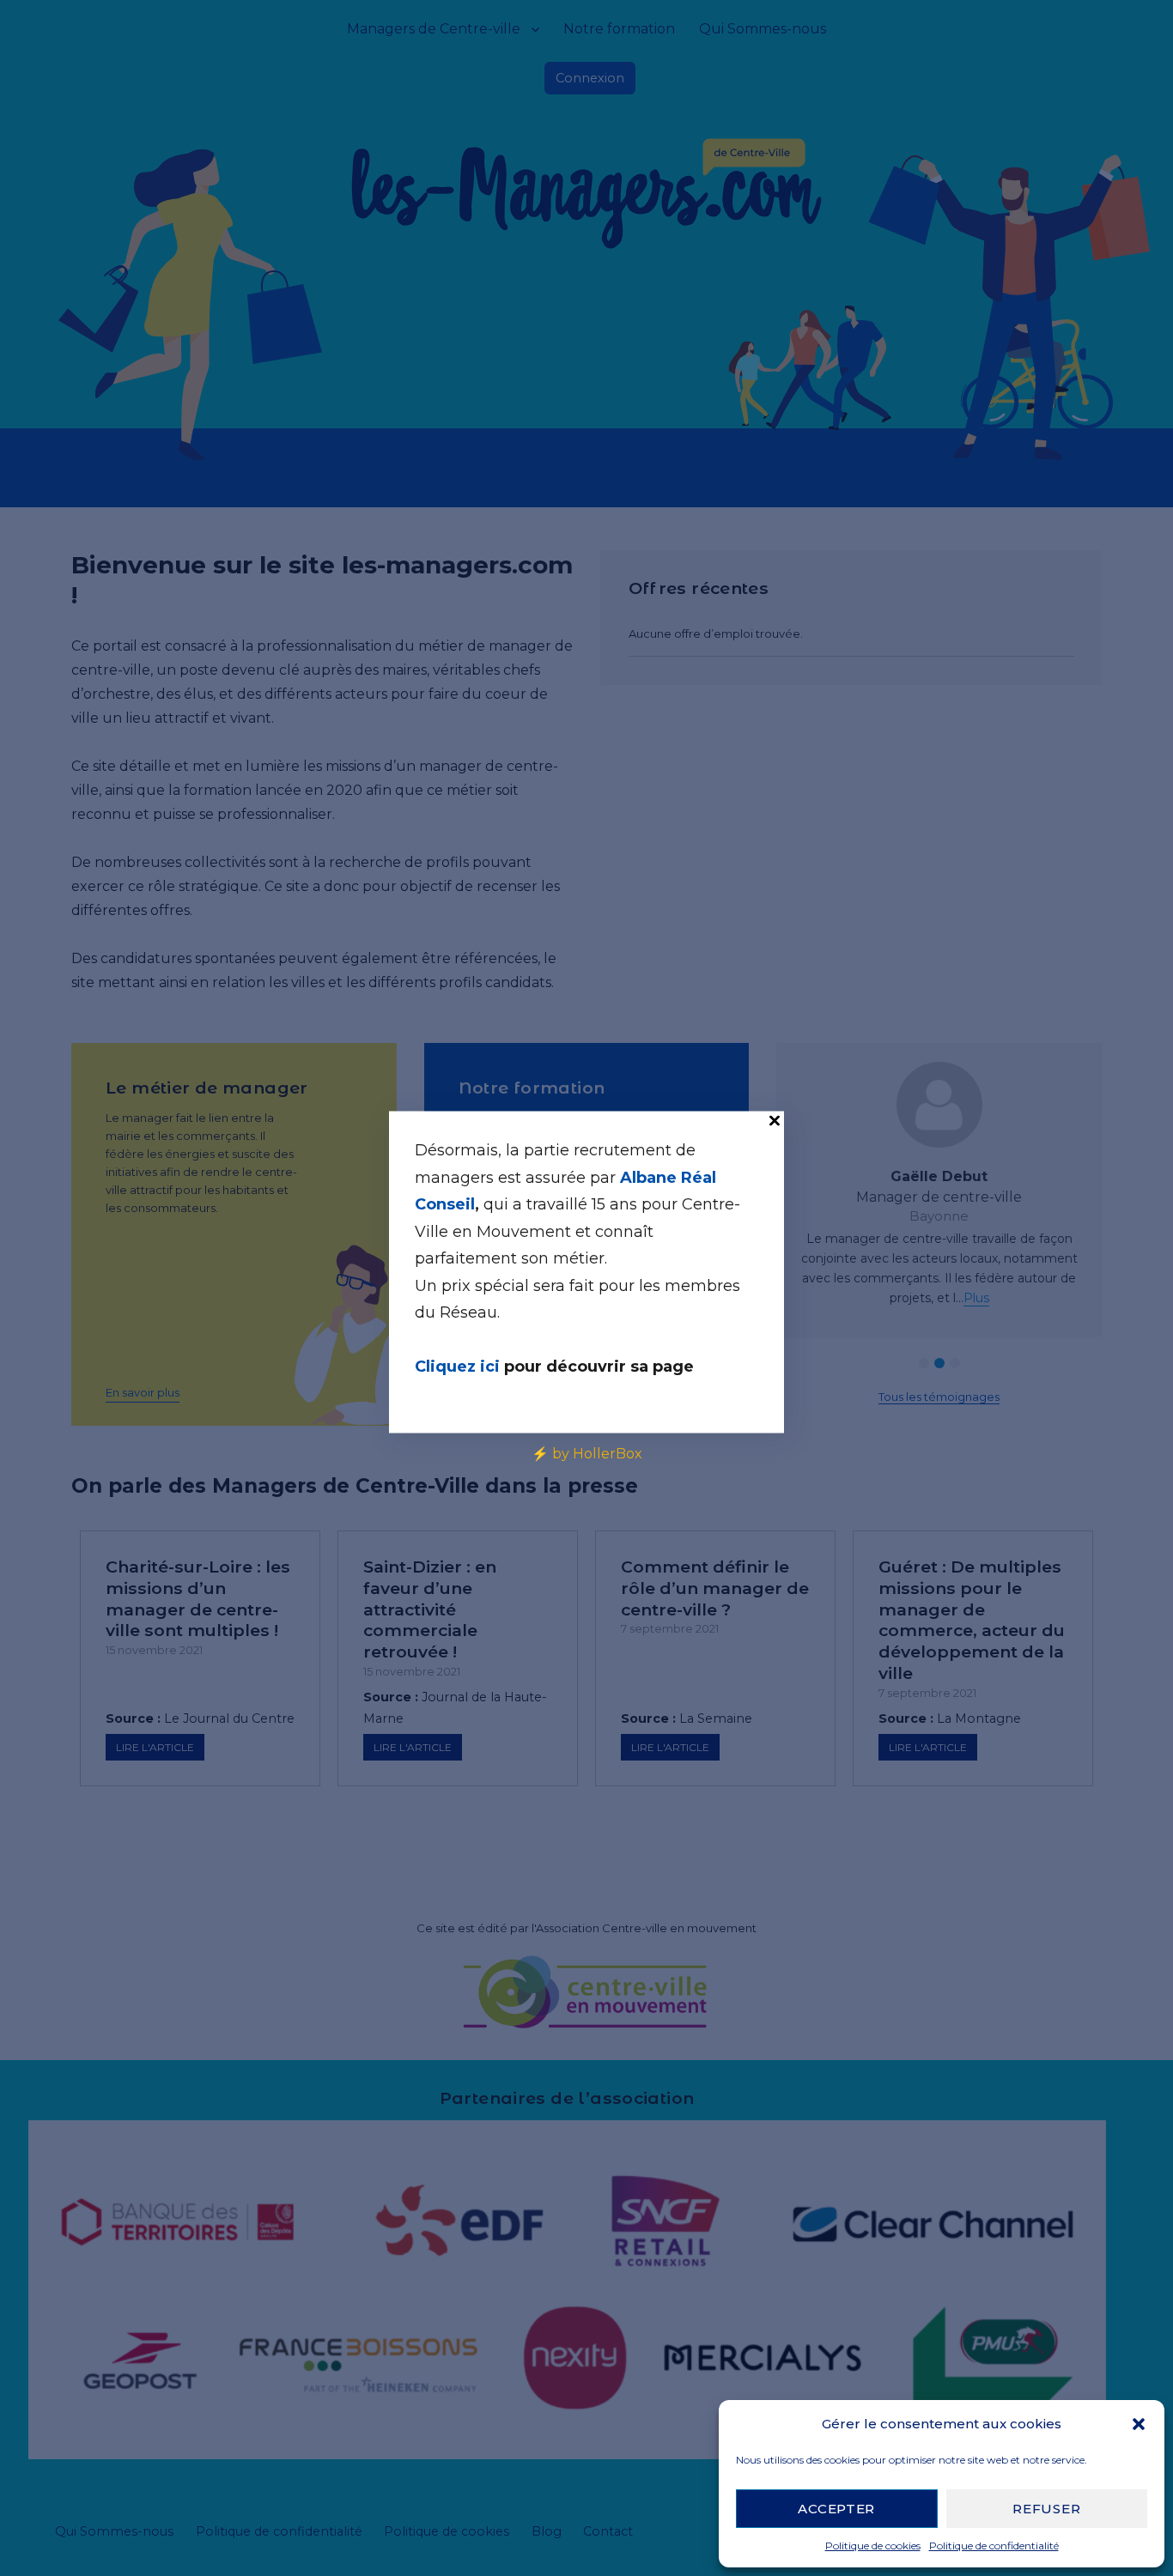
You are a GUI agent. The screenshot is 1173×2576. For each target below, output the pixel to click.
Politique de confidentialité (994, 2546)
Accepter (836, 2509)
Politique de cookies (873, 2546)
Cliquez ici (459, 1366)
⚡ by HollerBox (587, 1453)
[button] (1139, 2424)
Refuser (1046, 2509)
